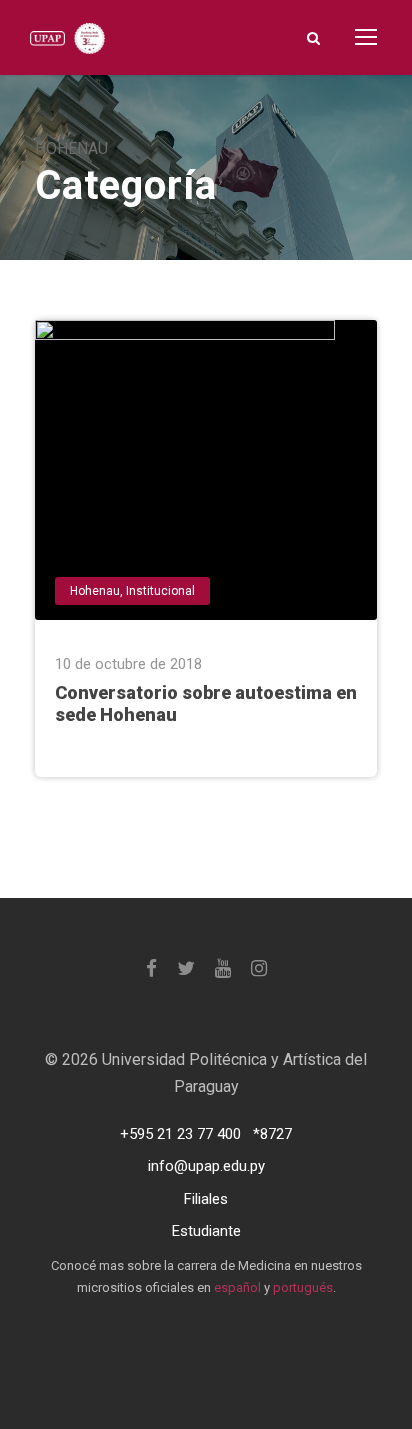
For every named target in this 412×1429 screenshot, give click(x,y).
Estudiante (206, 1231)
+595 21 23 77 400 (180, 1134)
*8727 (272, 1134)
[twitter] (186, 968)
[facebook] (151, 968)
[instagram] (259, 968)
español (237, 1287)
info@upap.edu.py (206, 1166)
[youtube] (223, 968)
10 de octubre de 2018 (128, 664)
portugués (303, 1287)
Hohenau (95, 591)
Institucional (160, 591)
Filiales (206, 1199)
